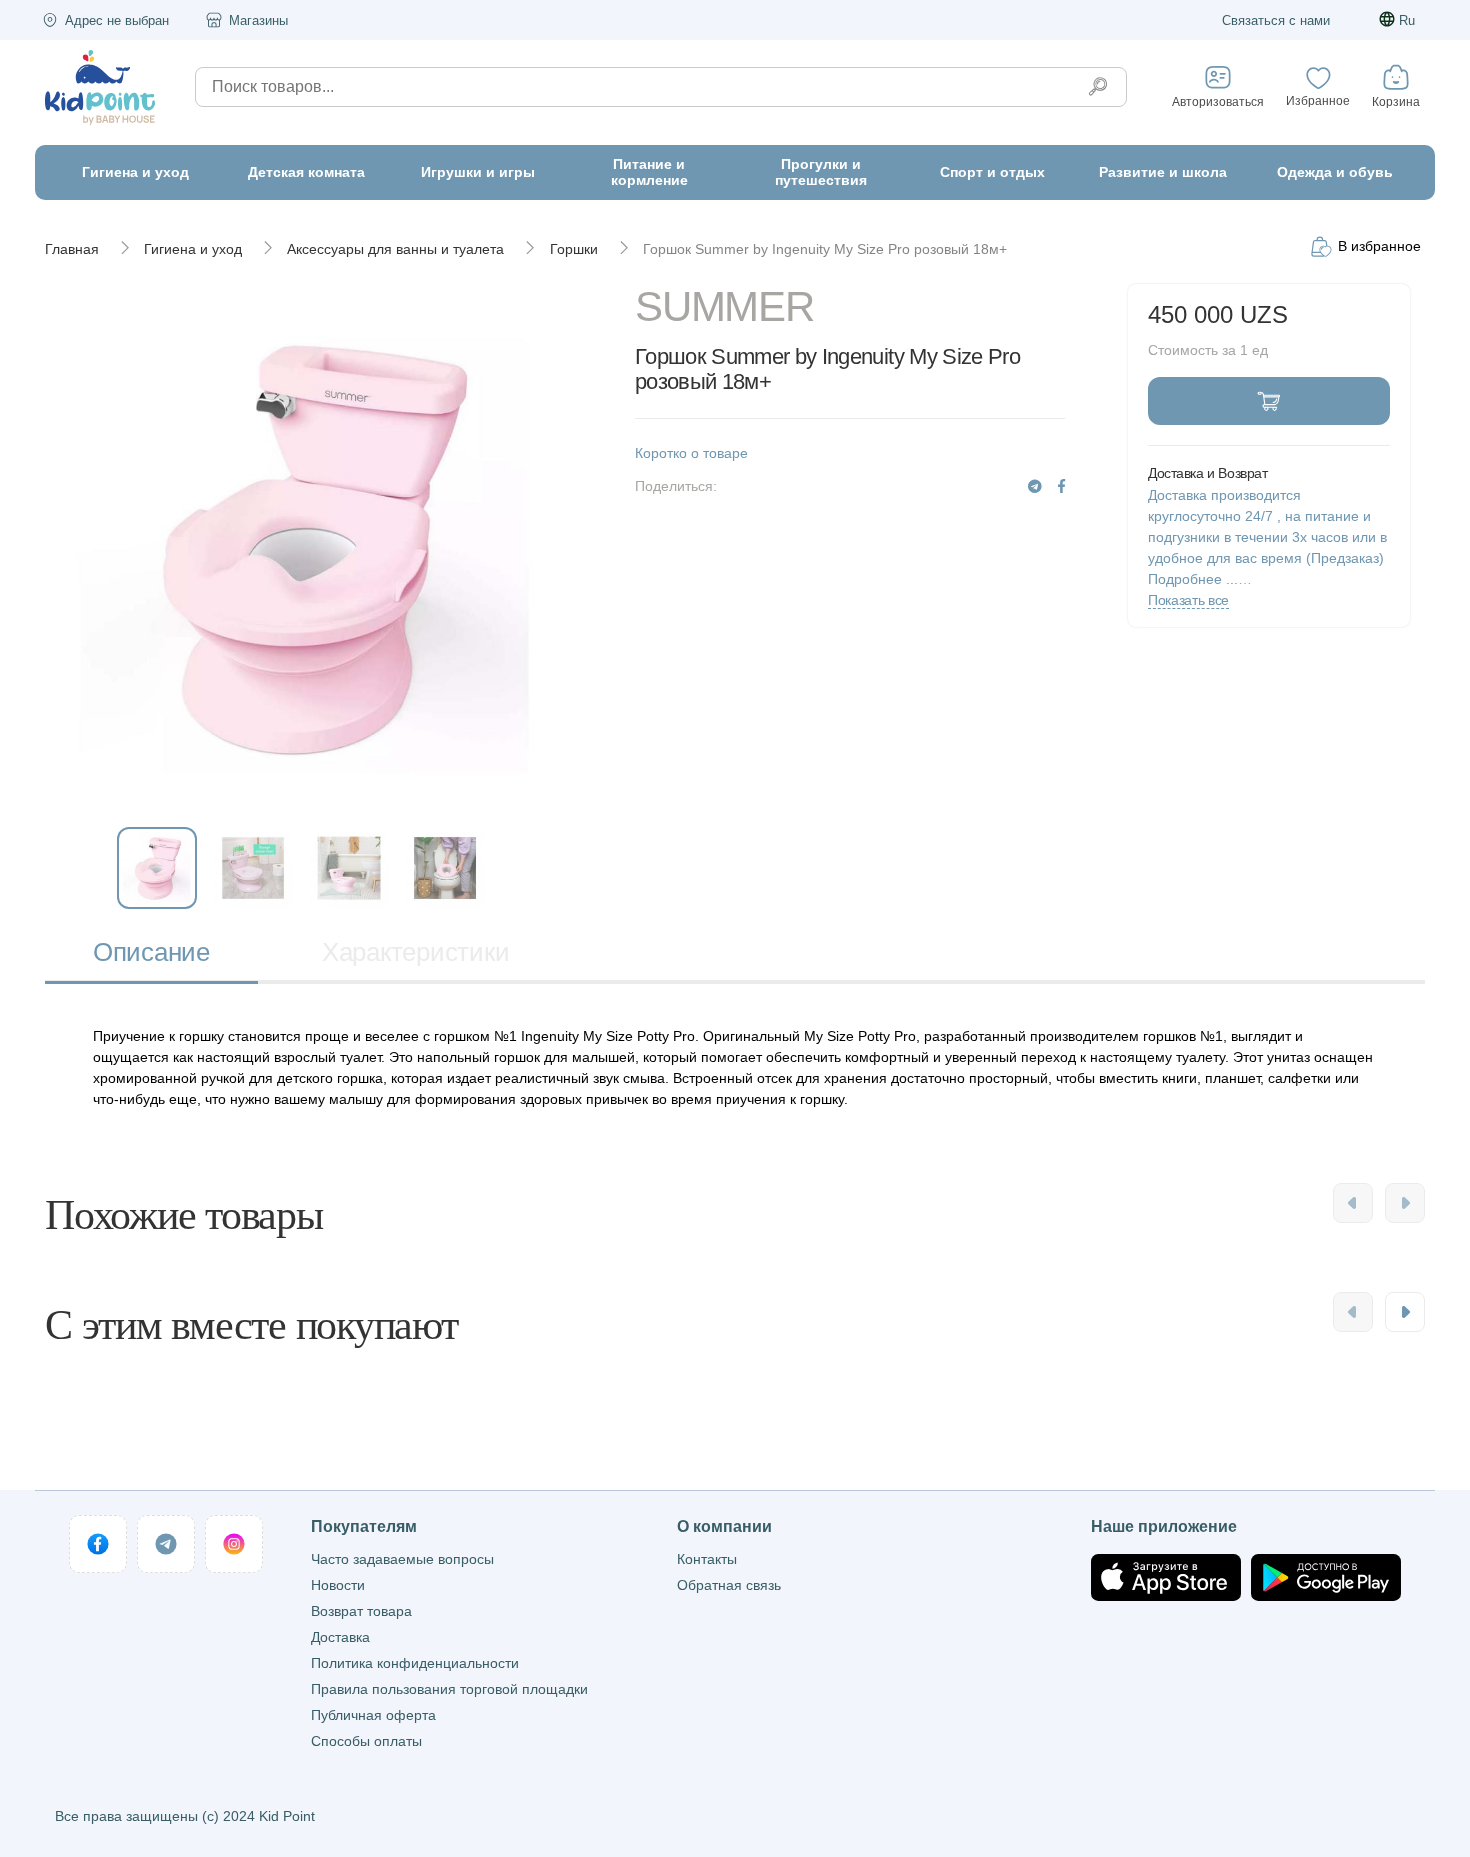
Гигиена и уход (193, 249)
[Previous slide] (1353, 1203)
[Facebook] (1061, 486)
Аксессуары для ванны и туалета (395, 249)
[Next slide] (1405, 1203)
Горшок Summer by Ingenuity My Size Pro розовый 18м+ (825, 249)
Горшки (574, 249)
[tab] (151, 954)
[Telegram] (1035, 486)
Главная (72, 249)
